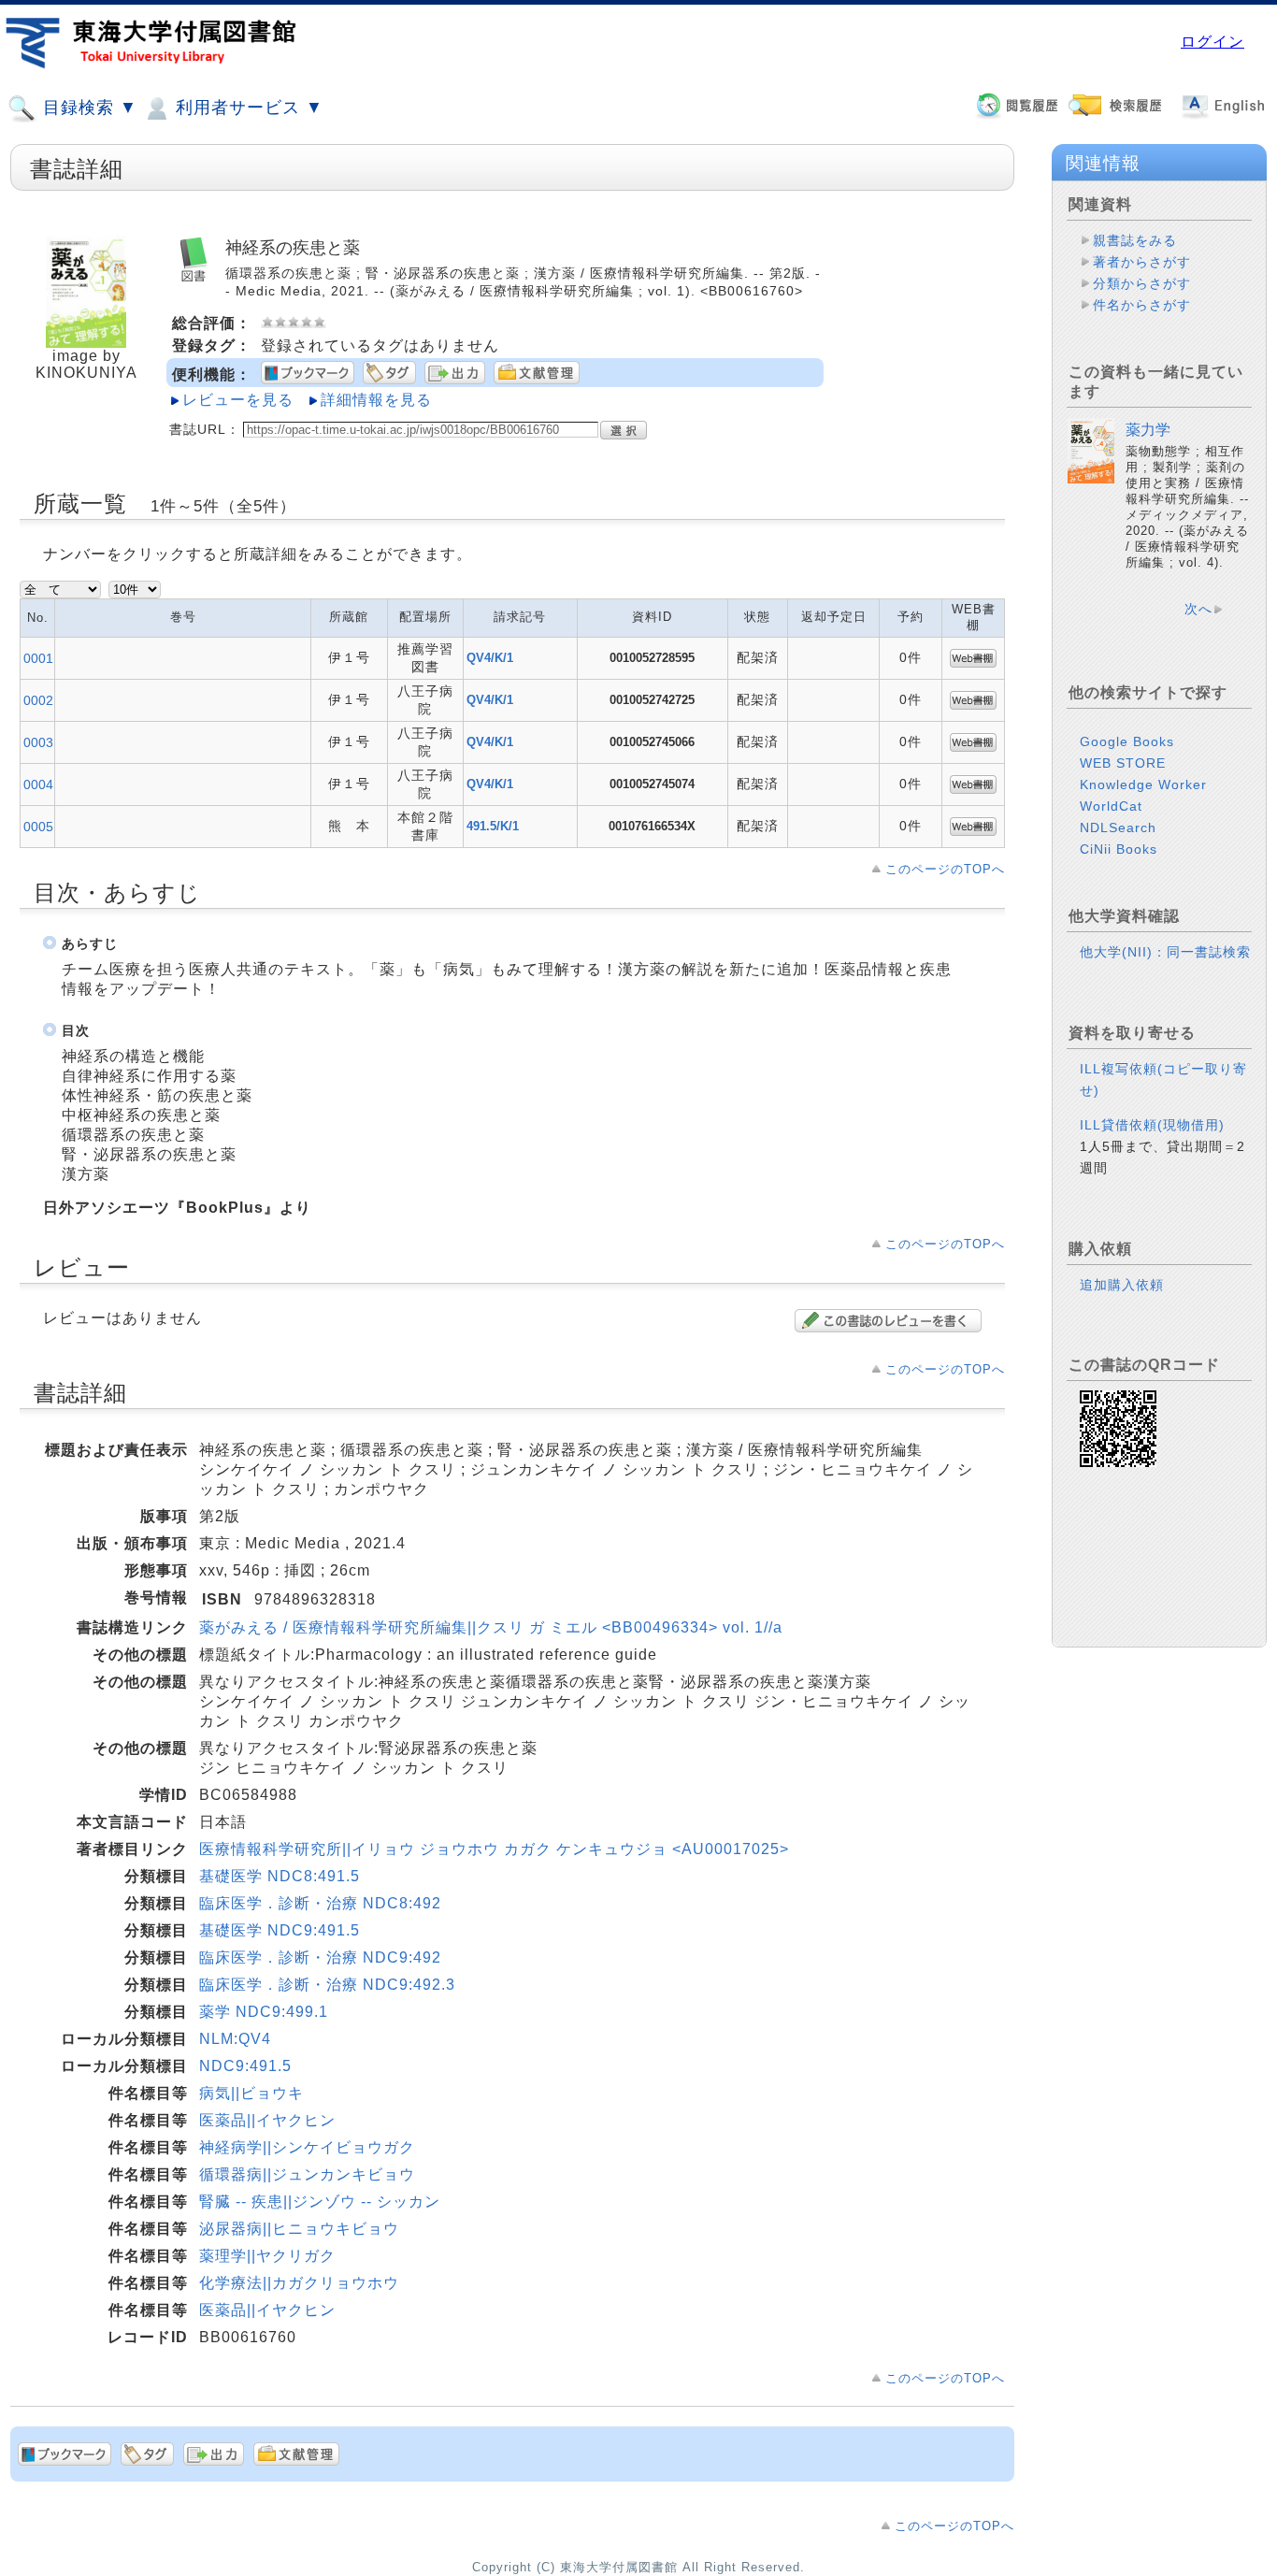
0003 (38, 742)
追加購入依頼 (1122, 1285)
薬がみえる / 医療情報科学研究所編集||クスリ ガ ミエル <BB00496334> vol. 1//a (491, 1627)
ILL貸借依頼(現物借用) (1152, 1125)
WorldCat (1111, 806)
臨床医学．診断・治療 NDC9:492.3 (327, 1985)
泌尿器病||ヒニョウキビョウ (299, 2229)
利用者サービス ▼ (247, 108)
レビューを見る (238, 400)
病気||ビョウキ (251, 2093)
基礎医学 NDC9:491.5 (280, 1930)
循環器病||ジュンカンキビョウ (307, 2174)
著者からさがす (1142, 262)
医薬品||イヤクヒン (267, 2120)
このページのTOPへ (945, 869)
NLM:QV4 (235, 2039)
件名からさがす (1142, 305)
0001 (38, 658)
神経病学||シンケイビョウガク (307, 2147)
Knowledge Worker (1143, 784)
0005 (38, 827)
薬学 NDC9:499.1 (264, 2012)
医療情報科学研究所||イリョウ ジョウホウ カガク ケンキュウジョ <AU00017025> (494, 1849)
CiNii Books (1119, 849)
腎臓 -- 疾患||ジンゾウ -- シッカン (320, 2202)
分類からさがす (1142, 283)
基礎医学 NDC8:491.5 (280, 1876)
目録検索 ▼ (87, 108)
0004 (38, 784)
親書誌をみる (1135, 240)
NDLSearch (1118, 827)
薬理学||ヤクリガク (267, 2256)
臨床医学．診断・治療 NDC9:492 (320, 1957)
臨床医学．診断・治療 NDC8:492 (320, 1903)
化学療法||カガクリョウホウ (299, 2283)
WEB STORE (1123, 763)
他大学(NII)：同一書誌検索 (1165, 952)
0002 (38, 700)
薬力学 (1148, 430)
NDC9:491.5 (245, 2066)
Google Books (1127, 741)
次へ (1198, 609)
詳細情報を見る (376, 400)
